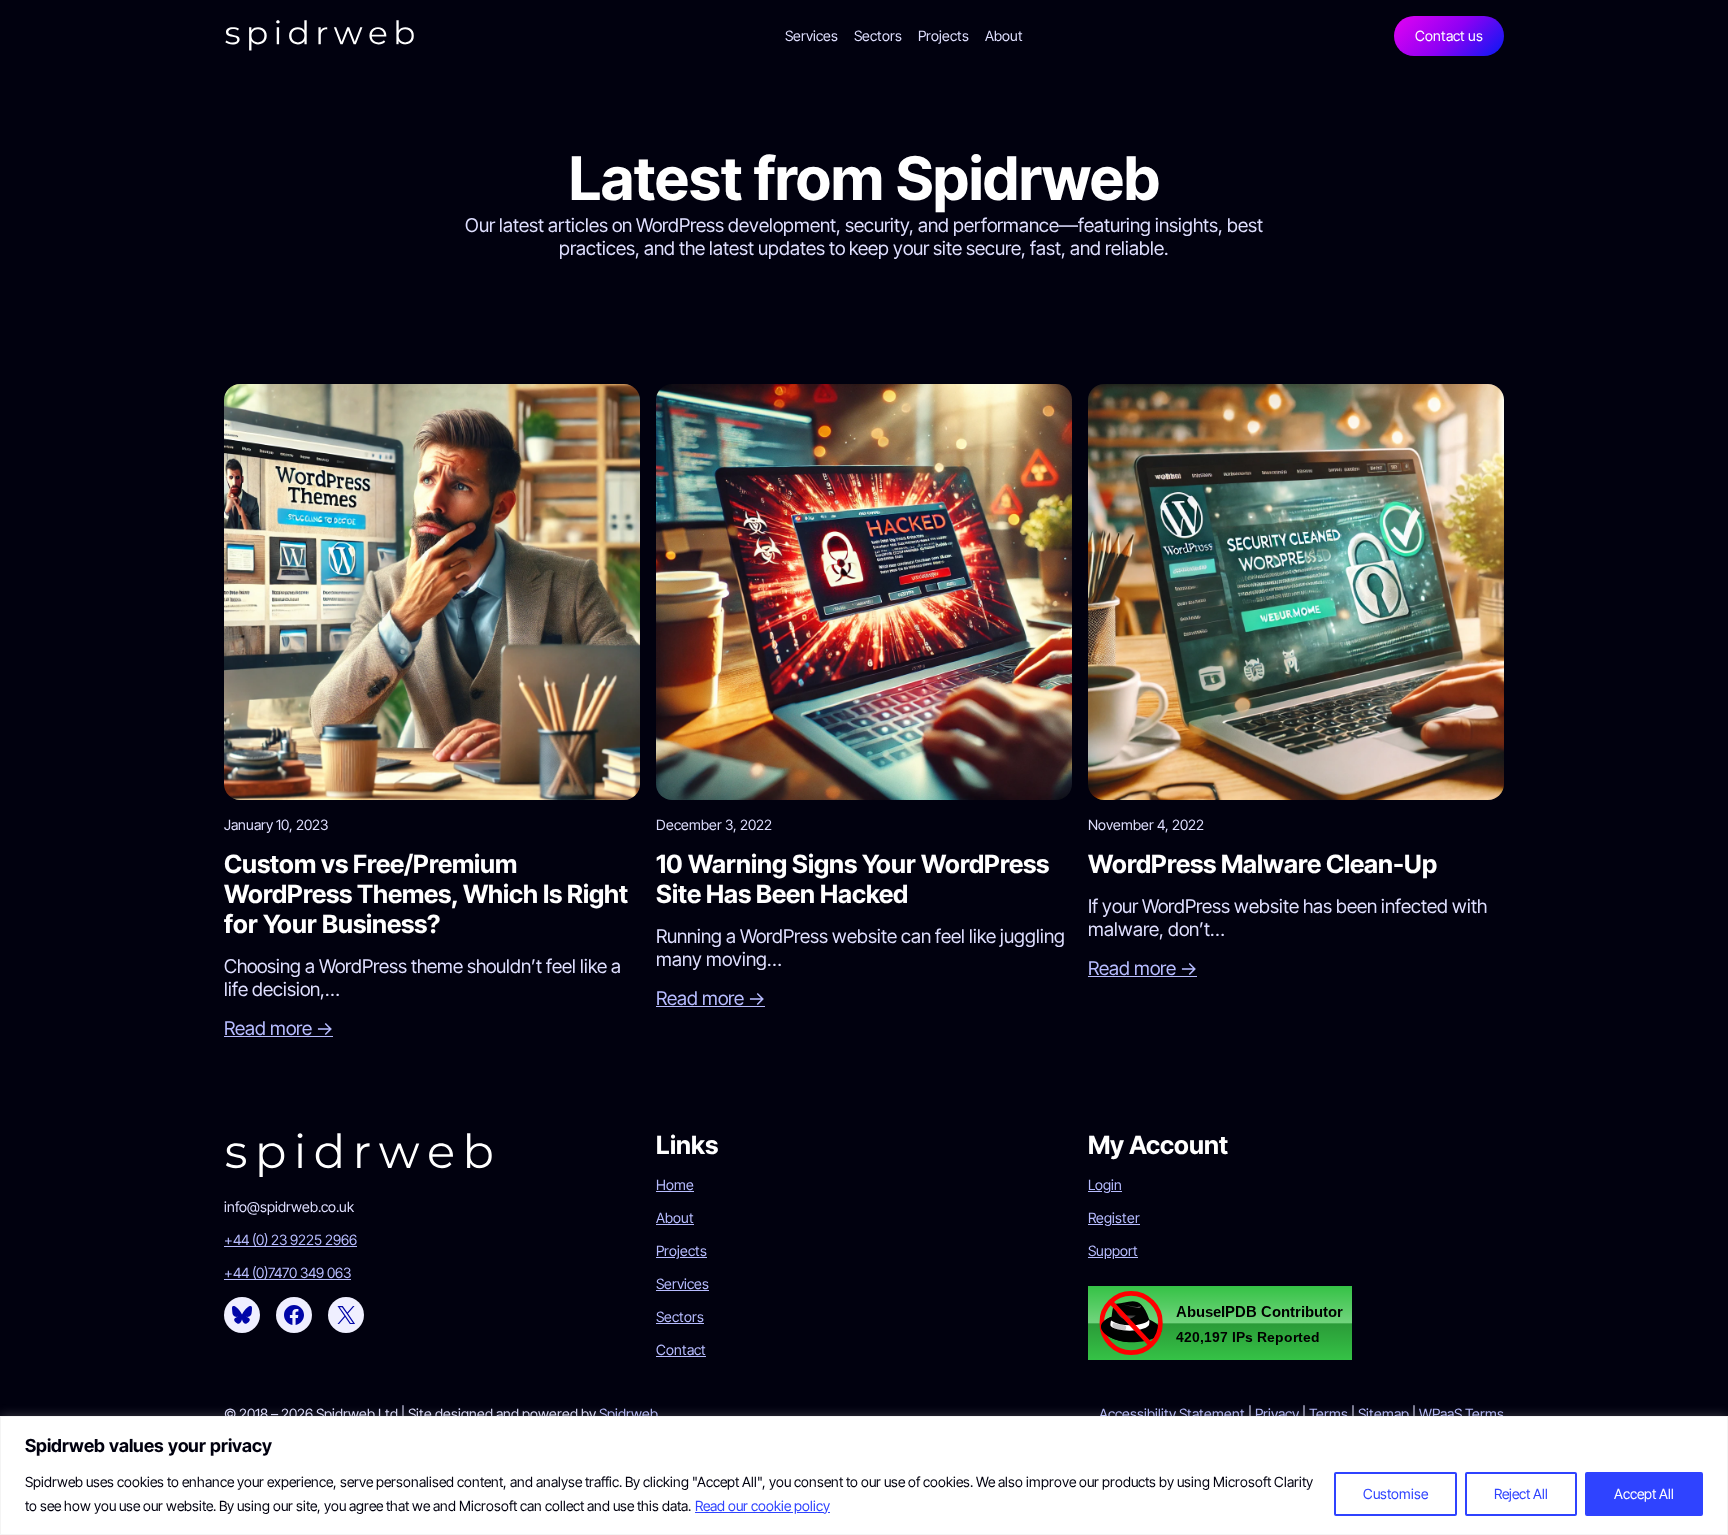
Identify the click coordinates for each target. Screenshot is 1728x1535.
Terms (1328, 1413)
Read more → (278, 1028)
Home (675, 1184)
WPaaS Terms (1461, 1413)
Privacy (1277, 1413)
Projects (681, 1250)
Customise (1395, 1493)
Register (1114, 1217)
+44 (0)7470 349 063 (287, 1272)
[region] (864, 1475)
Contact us (1449, 35)
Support (1113, 1250)
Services (682, 1283)
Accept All (1644, 1493)
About (675, 1217)
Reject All (1521, 1493)
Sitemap (1383, 1413)
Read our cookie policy (762, 1505)
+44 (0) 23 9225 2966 (290, 1239)
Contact (681, 1349)
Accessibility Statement (1172, 1413)
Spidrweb (628, 1413)
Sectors (680, 1316)
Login (1105, 1184)
